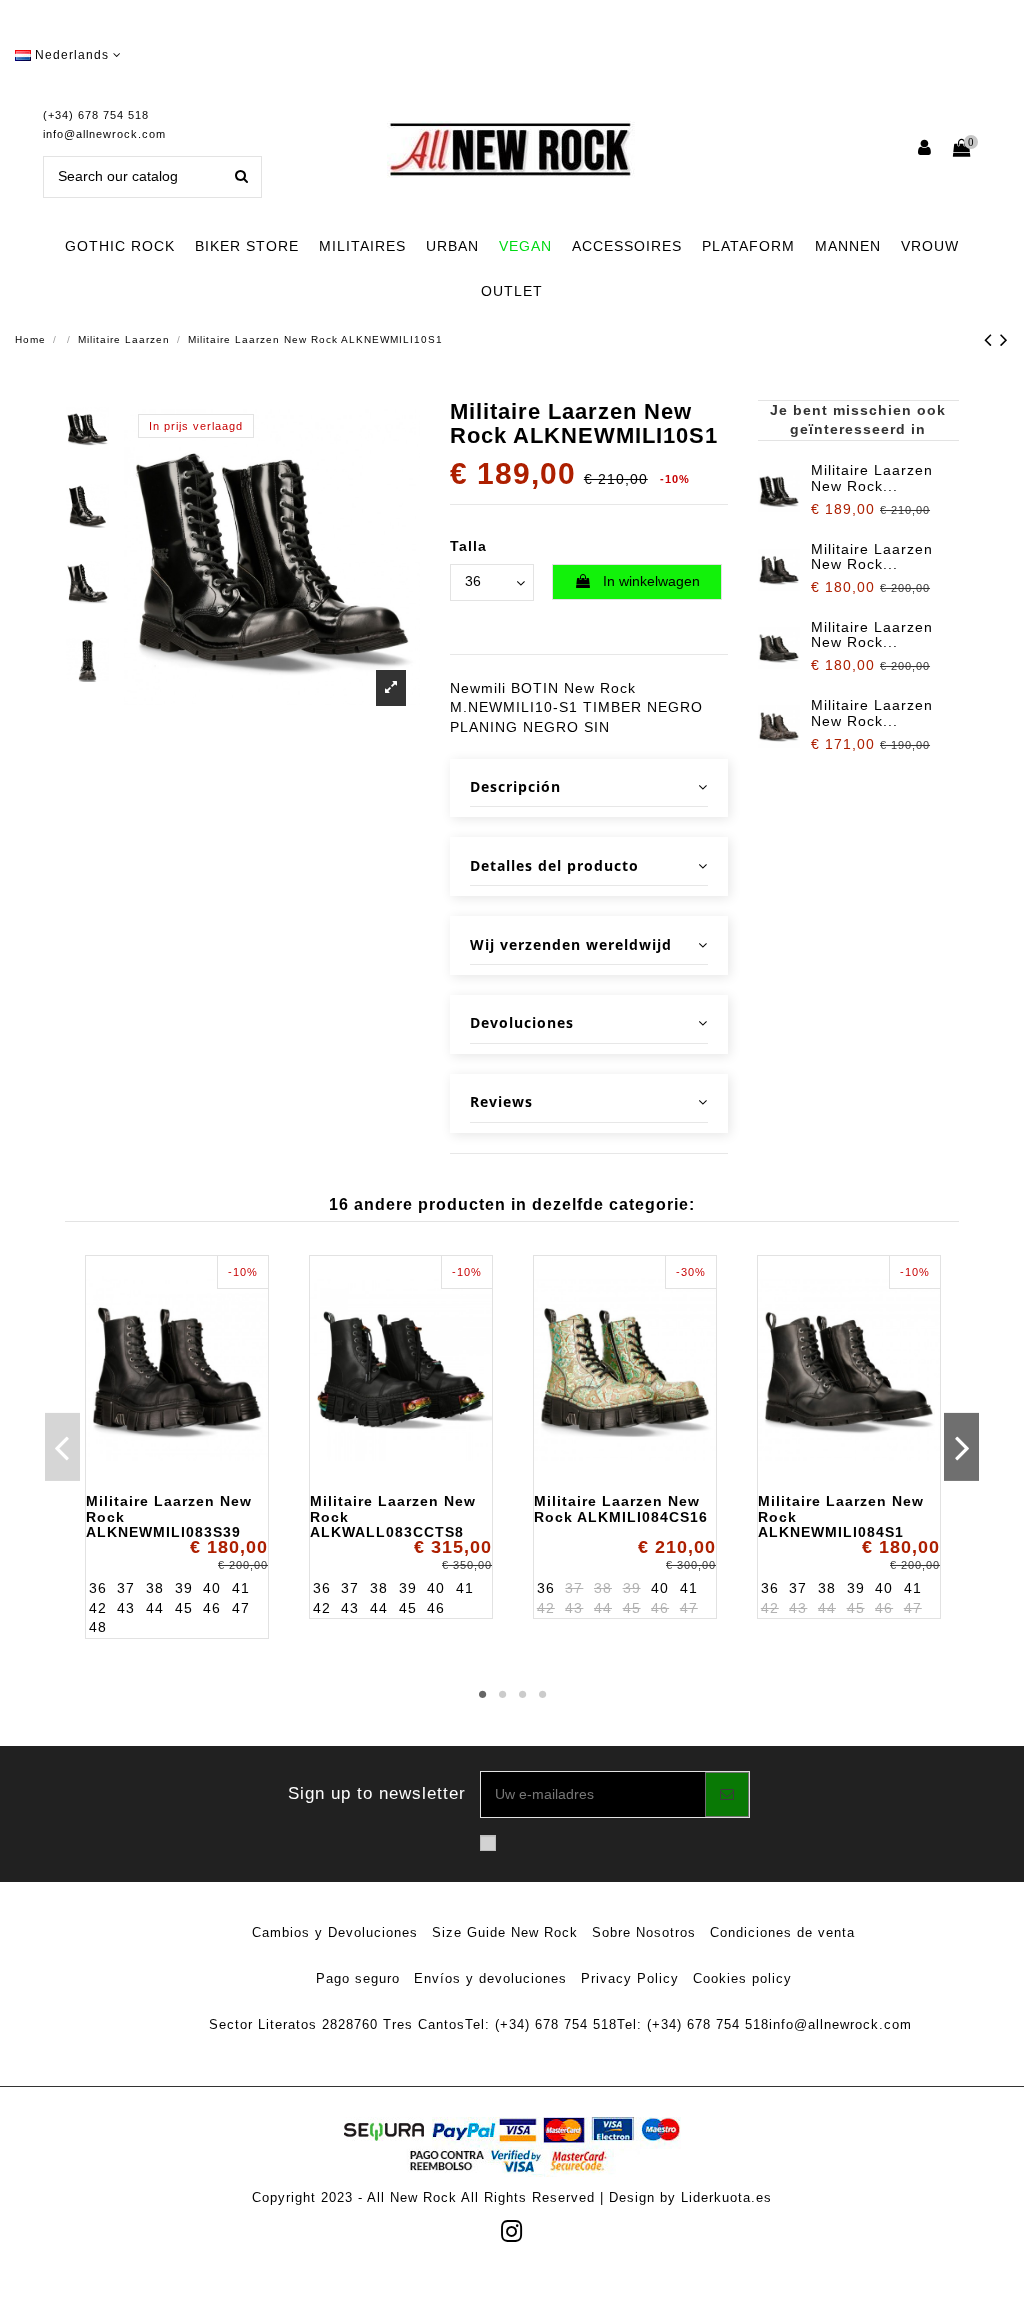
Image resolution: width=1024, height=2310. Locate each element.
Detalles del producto (554, 865)
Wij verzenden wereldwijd (571, 944)
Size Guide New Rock (505, 1932)
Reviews (501, 1101)
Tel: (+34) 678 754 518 (541, 2024)
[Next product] (1004, 339)
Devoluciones (522, 1022)
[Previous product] (992, 339)
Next (961, 1447)
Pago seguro (358, 1978)
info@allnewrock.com (104, 134)
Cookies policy (742, 1978)
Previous (62, 1447)
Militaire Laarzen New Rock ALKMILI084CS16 (621, 1508)
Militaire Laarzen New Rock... (872, 477)
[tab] (589, 788)
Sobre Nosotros (644, 1932)
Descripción (515, 786)
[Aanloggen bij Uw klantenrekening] (925, 149)
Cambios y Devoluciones (335, 1932)
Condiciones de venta (782, 1932)
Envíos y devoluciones (490, 1978)
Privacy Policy (630, 1978)
